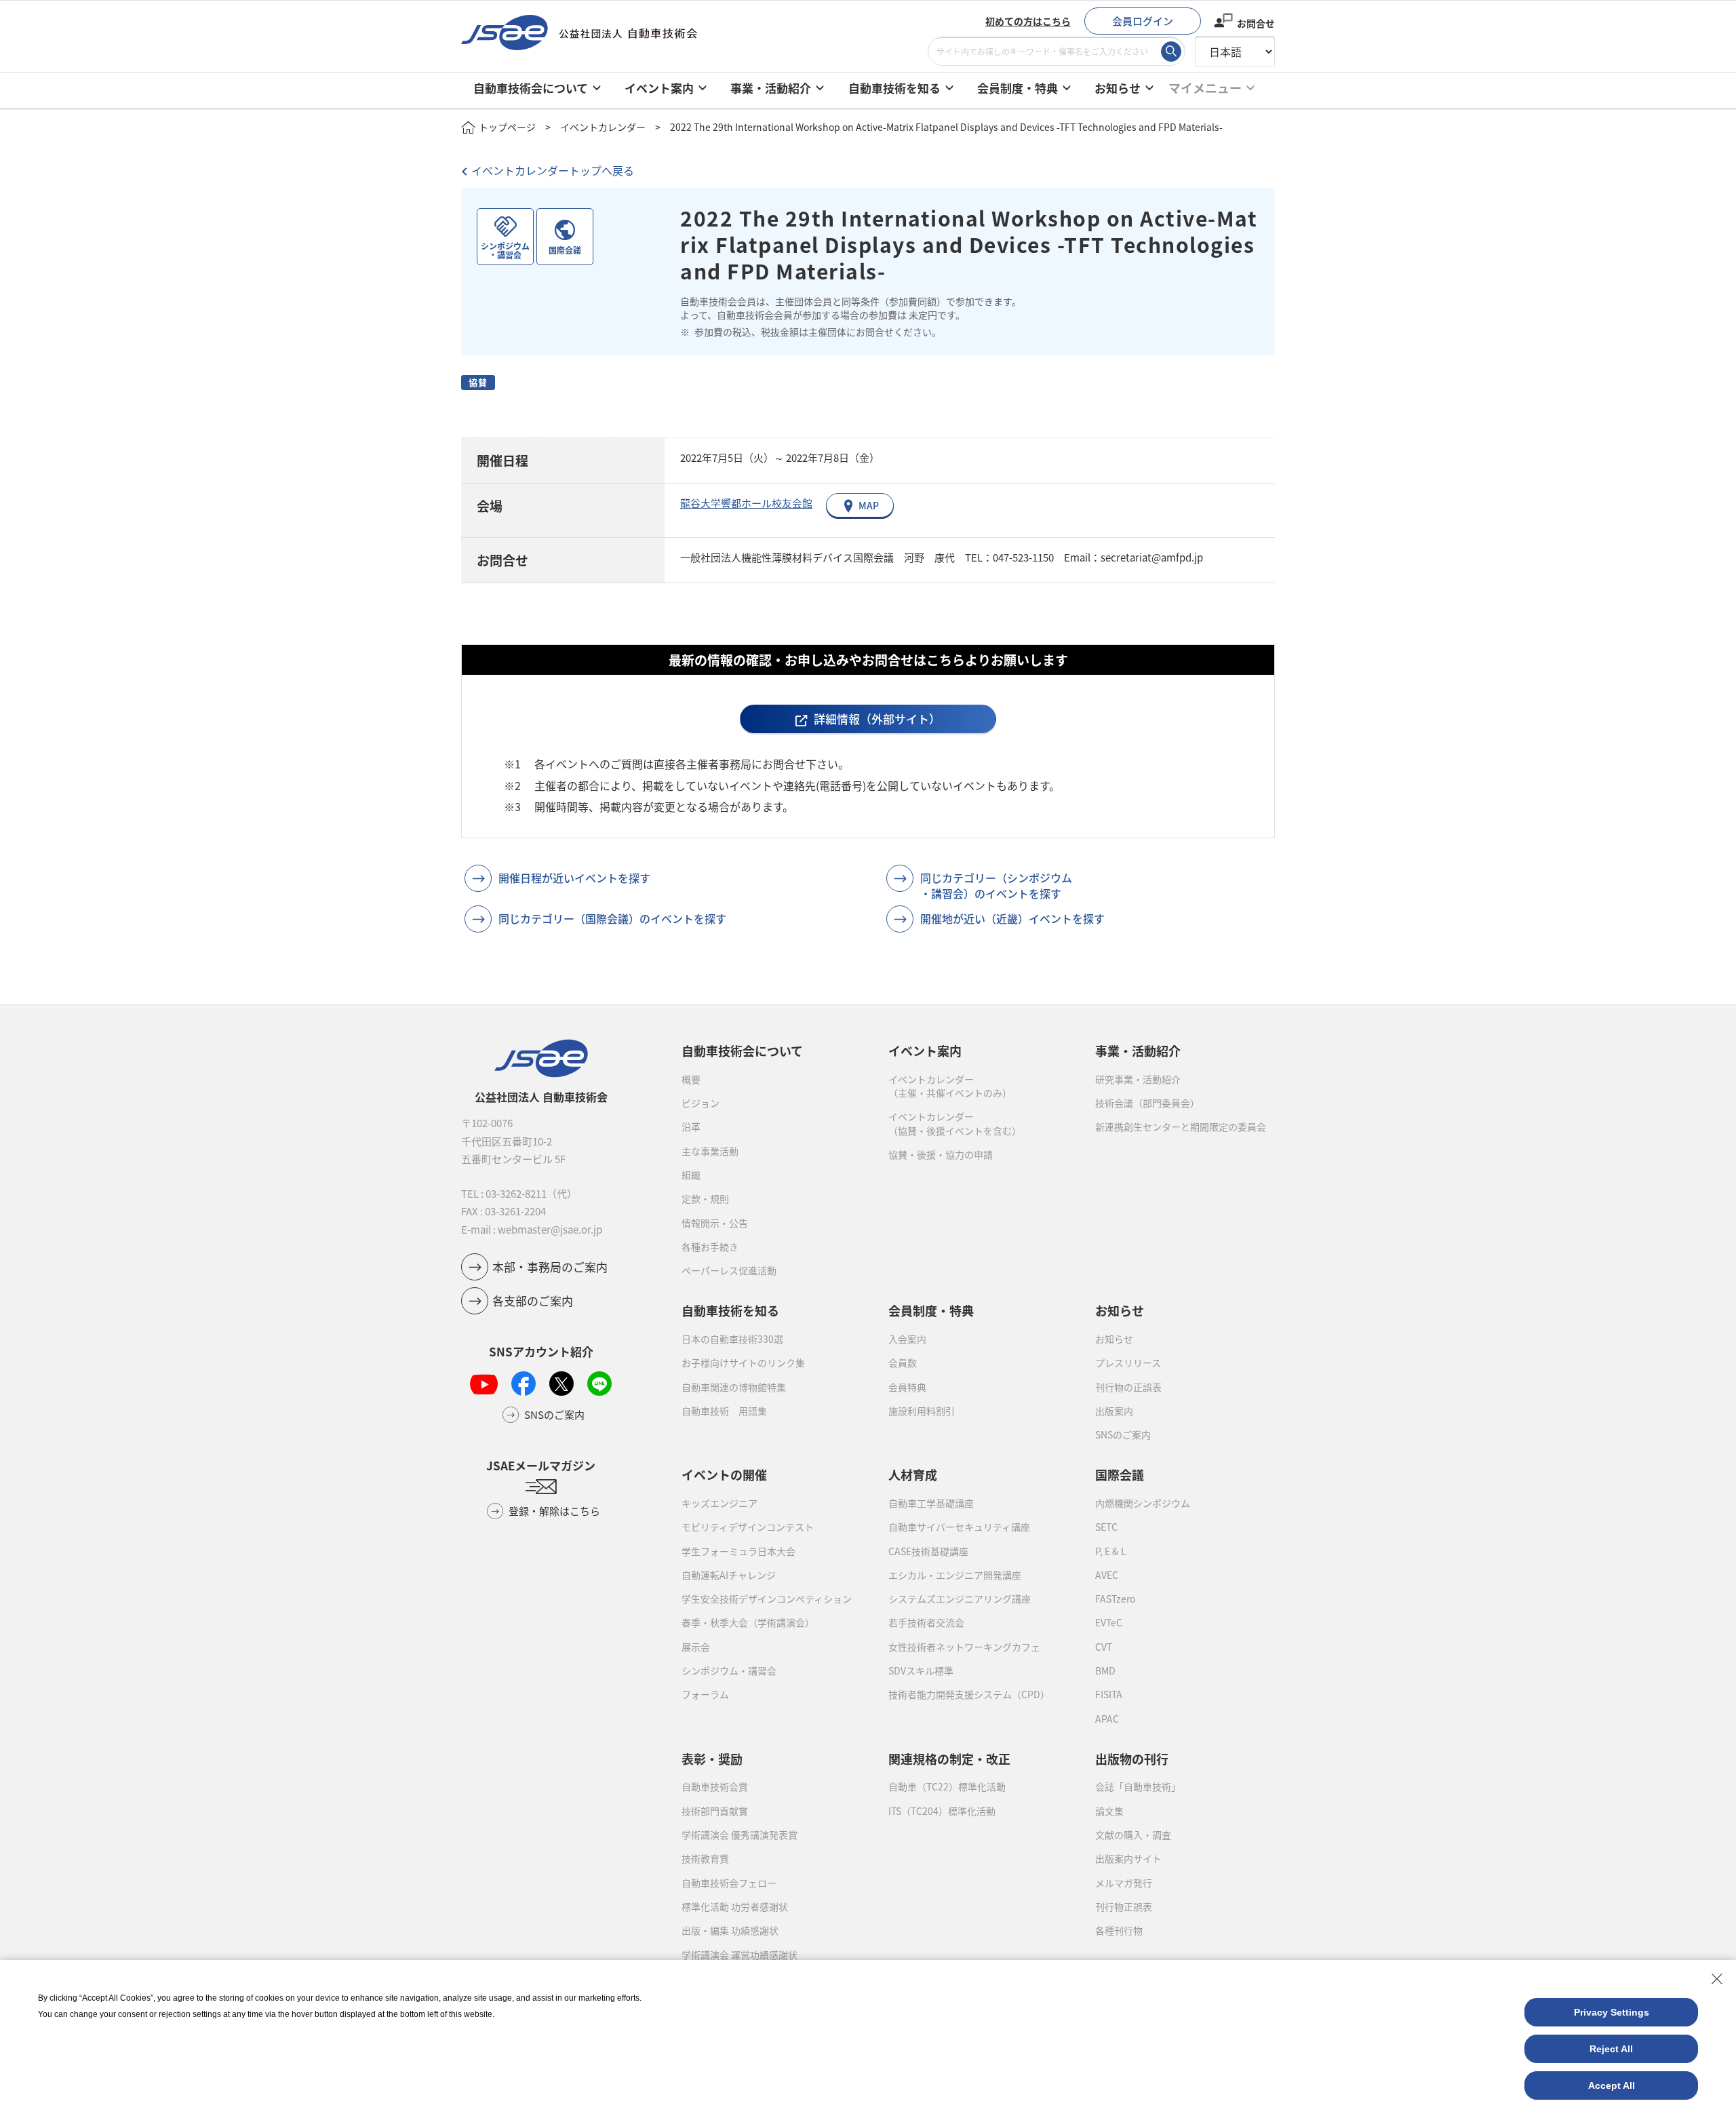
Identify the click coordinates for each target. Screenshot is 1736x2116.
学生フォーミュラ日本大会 (738, 1551)
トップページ (507, 127)
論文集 (1109, 1811)
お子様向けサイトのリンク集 (743, 1363)
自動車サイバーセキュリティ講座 (959, 1527)
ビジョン (701, 1103)
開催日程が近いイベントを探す (574, 878)
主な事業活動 (710, 1151)
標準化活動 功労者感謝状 (735, 1906)
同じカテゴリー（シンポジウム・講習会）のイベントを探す (996, 885)
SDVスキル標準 (921, 1670)
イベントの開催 (724, 1474)
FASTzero (1115, 1599)
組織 (691, 1175)
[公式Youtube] (484, 1384)
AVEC (1107, 1575)
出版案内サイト (1128, 1858)
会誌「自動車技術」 (1138, 1786)
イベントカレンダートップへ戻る (553, 170)
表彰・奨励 (712, 1759)
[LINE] (599, 1384)
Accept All (1612, 2085)
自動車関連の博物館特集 (734, 1387)
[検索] (1171, 52)
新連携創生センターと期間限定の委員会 (1181, 1126)
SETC (1106, 1527)
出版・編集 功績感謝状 (730, 1930)
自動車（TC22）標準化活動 (947, 1786)
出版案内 (1114, 1411)
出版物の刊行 (1132, 1759)
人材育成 (913, 1474)
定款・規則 (705, 1198)
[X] (561, 1384)
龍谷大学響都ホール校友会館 (746, 503)
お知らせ (1114, 1339)
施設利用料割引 (922, 1411)
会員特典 (907, 1387)
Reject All (1611, 2049)
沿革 (691, 1126)
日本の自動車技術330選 (732, 1339)
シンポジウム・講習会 (729, 1670)
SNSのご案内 (1123, 1434)
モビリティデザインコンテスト (748, 1527)
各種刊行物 (1119, 1930)
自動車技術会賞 (715, 1786)
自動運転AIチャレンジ (729, 1575)
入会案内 (907, 1339)
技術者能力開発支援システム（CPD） (969, 1694)
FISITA (1109, 1694)
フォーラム (705, 1694)
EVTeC (1109, 1622)
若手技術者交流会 (926, 1622)
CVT (1104, 1647)
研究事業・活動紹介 (1138, 1079)
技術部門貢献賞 (715, 1811)
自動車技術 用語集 (724, 1411)
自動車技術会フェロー (729, 1883)
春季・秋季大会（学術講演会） (748, 1622)
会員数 (903, 1363)
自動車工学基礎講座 (931, 1503)
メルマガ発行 (1124, 1883)
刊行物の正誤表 (1128, 1387)
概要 (691, 1079)
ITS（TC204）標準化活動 (942, 1811)
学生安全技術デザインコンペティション (767, 1599)
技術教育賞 (705, 1858)
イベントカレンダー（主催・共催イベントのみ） (950, 1086)
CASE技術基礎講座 (928, 1551)
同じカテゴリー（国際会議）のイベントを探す (612, 918)
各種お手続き (710, 1247)
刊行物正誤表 (1124, 1906)
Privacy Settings (1612, 2012)
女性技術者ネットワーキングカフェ (964, 1647)
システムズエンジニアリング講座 (960, 1599)
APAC (1107, 1719)
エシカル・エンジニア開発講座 (955, 1575)
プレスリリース (1128, 1363)
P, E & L (1111, 1551)
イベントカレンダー (603, 127)
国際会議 (1120, 1474)
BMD (1105, 1670)
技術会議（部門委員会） (1147, 1103)
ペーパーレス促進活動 (729, 1270)
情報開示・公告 (715, 1223)
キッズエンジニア (719, 1503)
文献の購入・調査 (1133, 1835)
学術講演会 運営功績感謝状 (739, 1955)
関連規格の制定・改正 (949, 1759)
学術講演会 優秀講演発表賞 (739, 1835)
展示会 (696, 1647)
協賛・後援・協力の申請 (941, 1154)
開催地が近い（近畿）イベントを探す (1012, 918)
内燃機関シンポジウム (1143, 1503)
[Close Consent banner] (1717, 1979)
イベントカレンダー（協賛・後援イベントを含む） (955, 1123)
